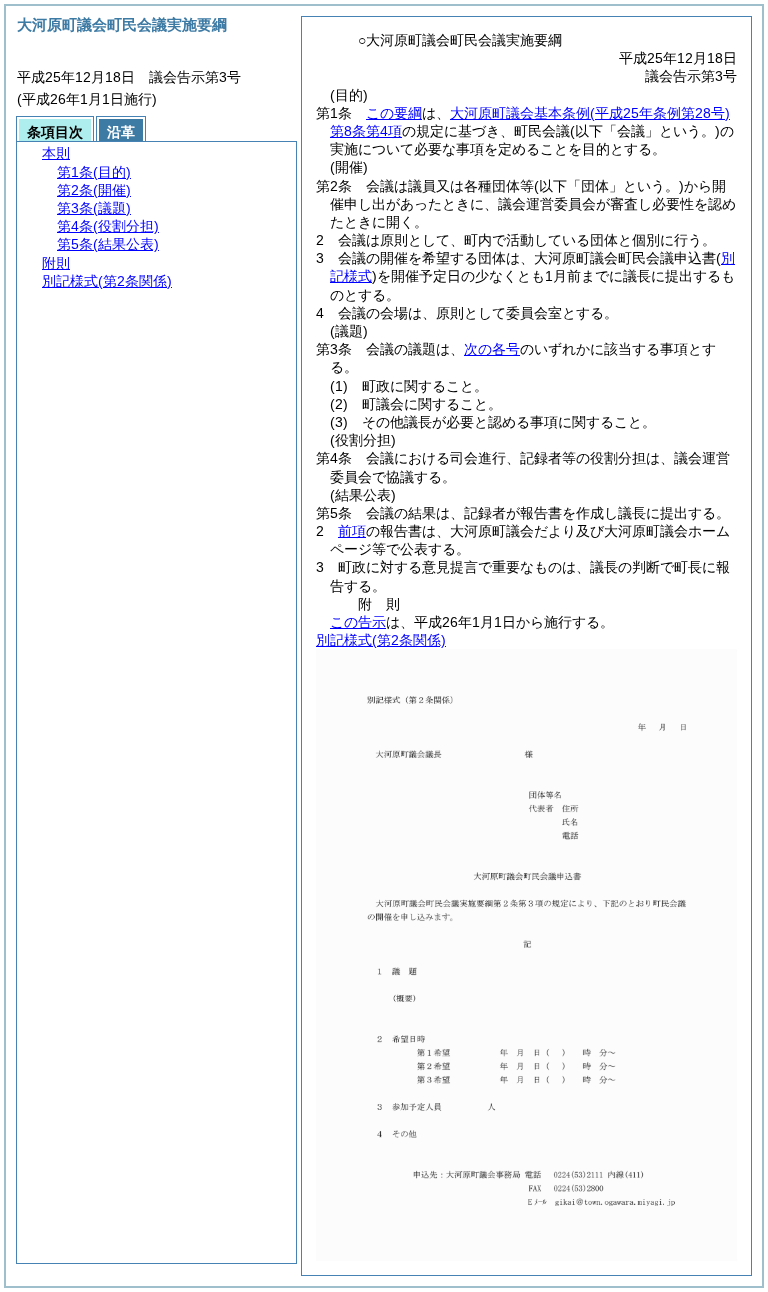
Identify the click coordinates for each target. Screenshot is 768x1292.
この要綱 (394, 113)
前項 (352, 531)
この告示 (358, 622)
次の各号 (492, 349)
